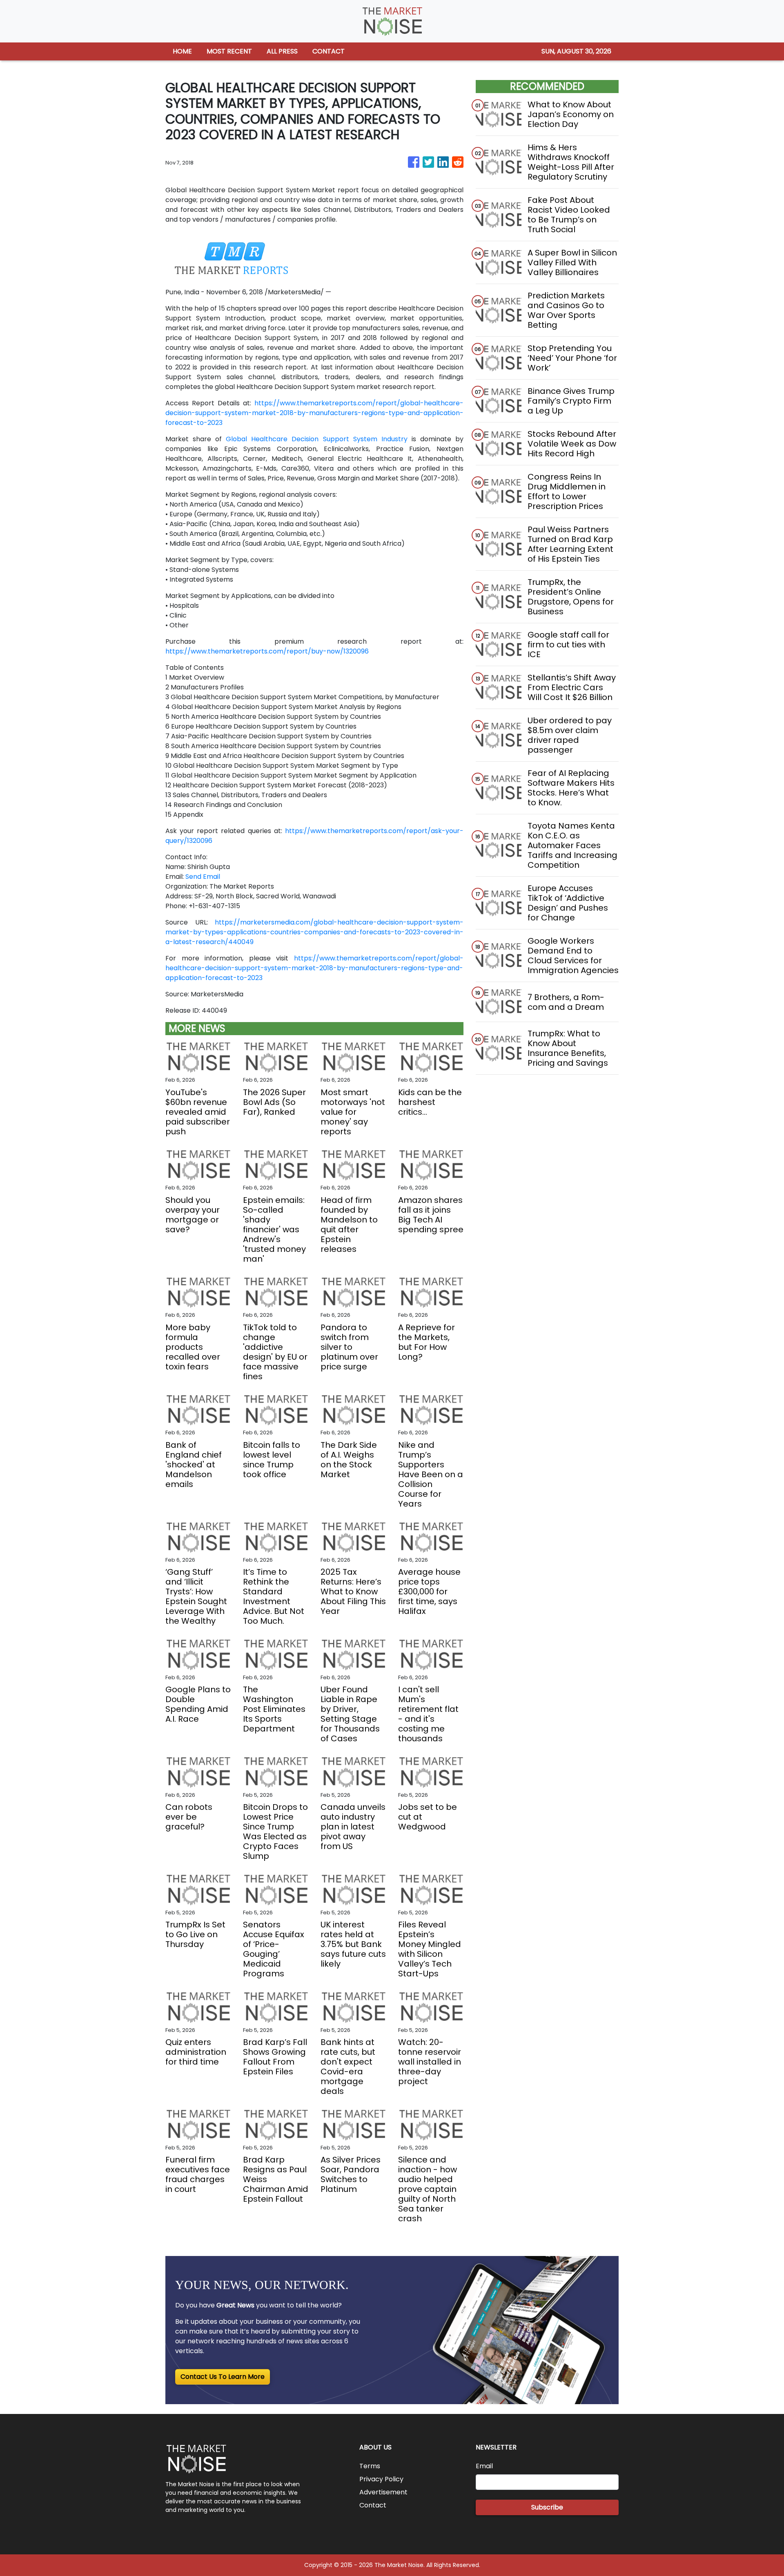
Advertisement (383, 2492)
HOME (182, 51)
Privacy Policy (381, 2479)
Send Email (203, 877)
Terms (370, 2466)
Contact (373, 2505)
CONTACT (329, 51)
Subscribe (547, 2507)
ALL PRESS (282, 51)
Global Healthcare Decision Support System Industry (316, 439)
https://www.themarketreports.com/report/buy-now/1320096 (267, 651)
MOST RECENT (229, 51)
